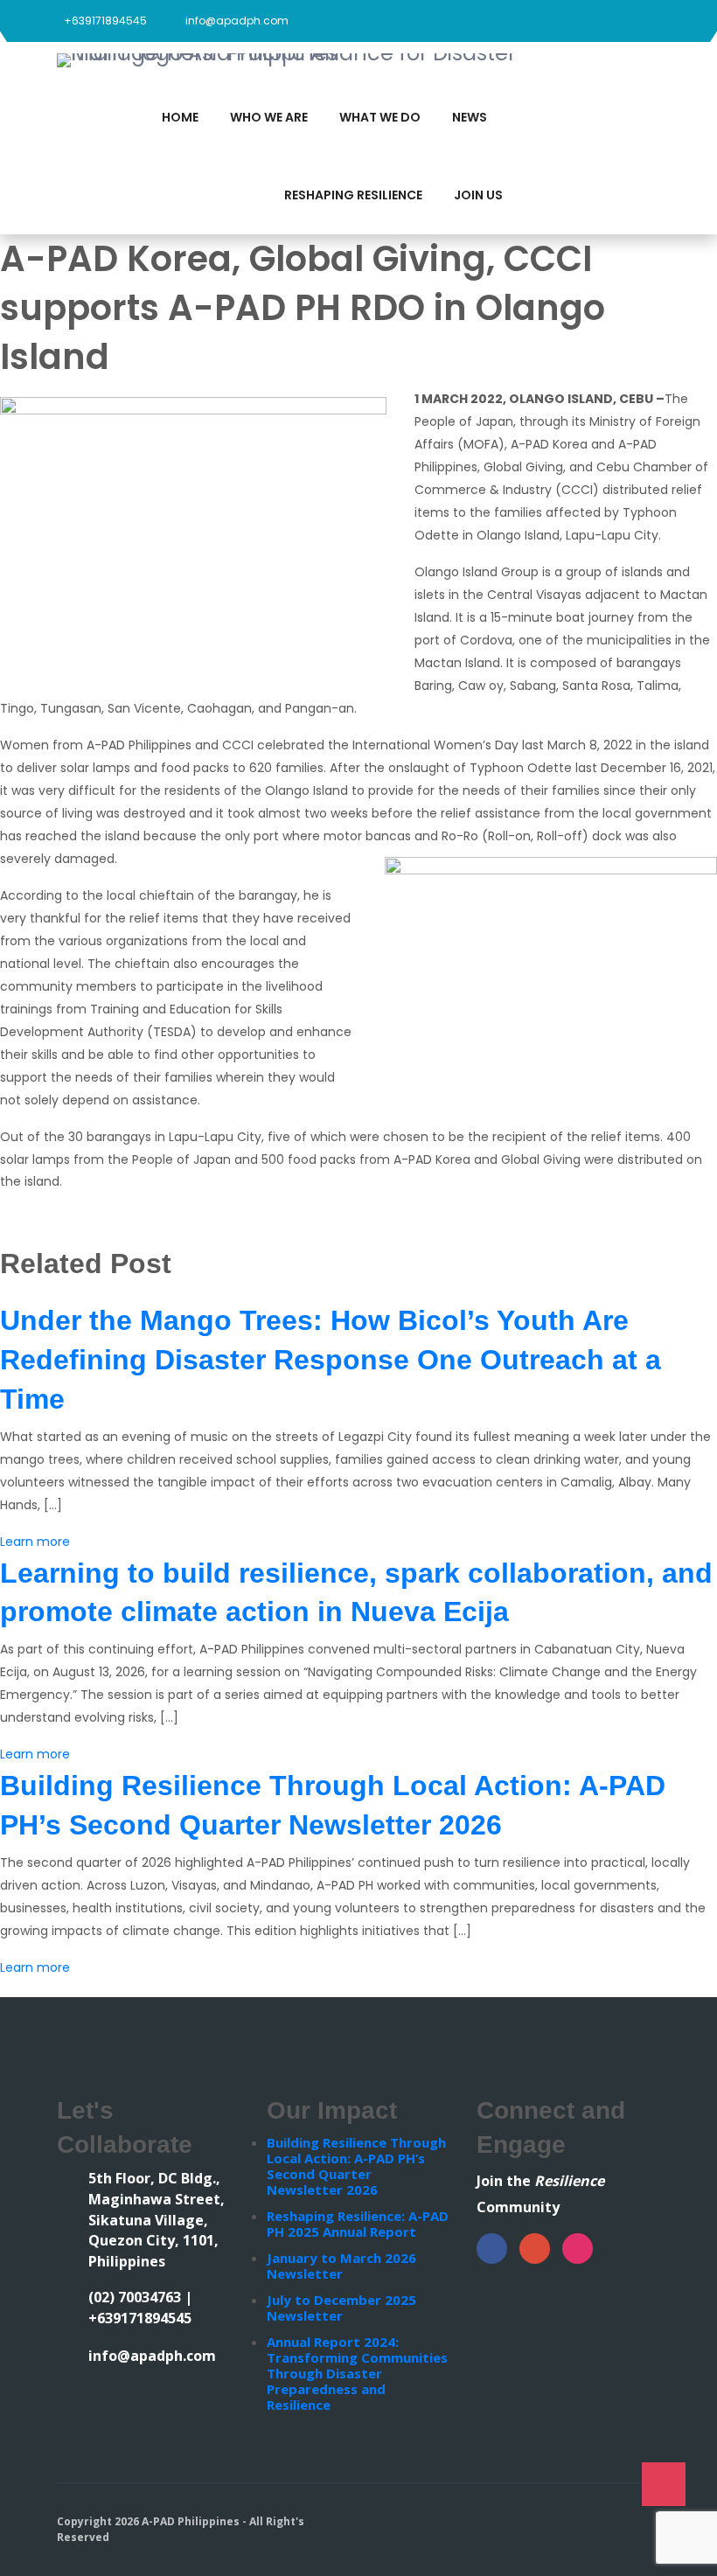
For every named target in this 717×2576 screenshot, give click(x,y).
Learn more (35, 1542)
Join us (478, 195)
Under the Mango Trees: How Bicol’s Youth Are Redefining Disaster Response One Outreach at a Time (331, 1360)
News (470, 117)
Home (180, 117)
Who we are (269, 117)
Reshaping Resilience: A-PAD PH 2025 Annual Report (358, 2224)
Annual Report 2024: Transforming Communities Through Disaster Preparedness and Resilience (357, 2373)
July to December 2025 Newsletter (341, 2308)
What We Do (380, 117)
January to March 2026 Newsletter (341, 2266)
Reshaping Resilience (353, 195)
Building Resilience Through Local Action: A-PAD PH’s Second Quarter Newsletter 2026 (356, 2166)
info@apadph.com (237, 21)
